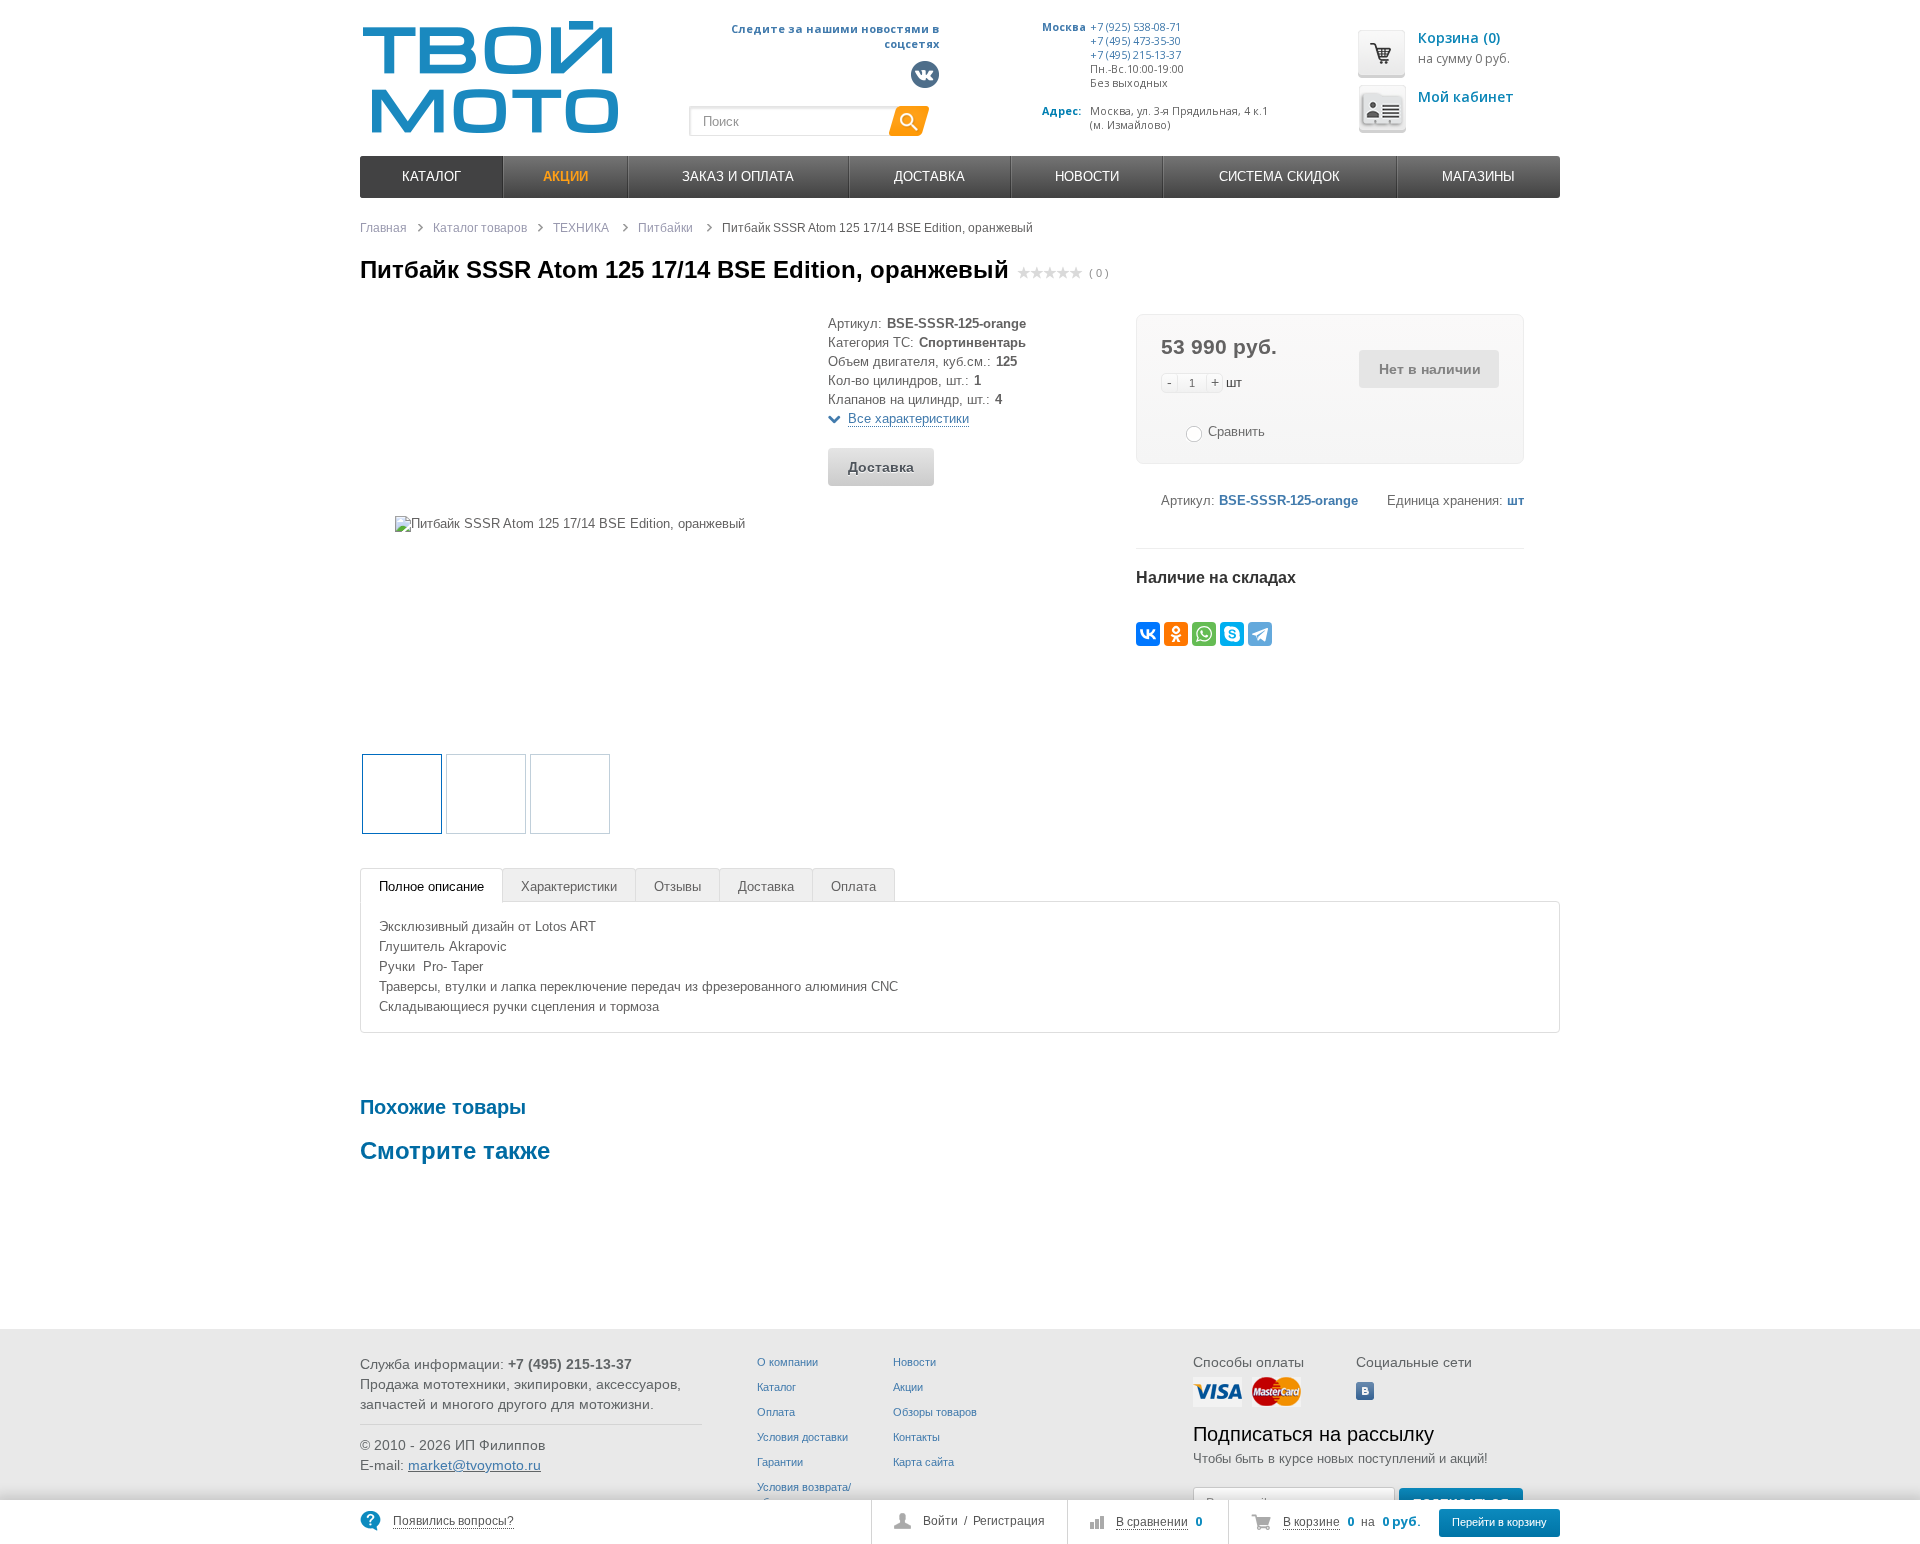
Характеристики (569, 886)
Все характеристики (908, 418)
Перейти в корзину (1499, 1522)
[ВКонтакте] (1148, 634)
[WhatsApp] (1204, 634)
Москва (1064, 27)
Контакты (916, 1437)
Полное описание (431, 886)
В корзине (1311, 1522)
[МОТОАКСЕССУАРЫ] (696, 1257)
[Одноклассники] (1176, 634)
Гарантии (780, 1462)
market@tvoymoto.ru (474, 1465)
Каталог (431, 176)
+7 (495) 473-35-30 (1135, 41)
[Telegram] (1260, 634)
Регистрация (1009, 1521)
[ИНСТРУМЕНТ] (972, 1257)
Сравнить (1236, 431)
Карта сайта (923, 1462)
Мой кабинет (1466, 96)
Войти (940, 1521)
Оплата (853, 886)
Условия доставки (802, 1437)
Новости (1087, 176)
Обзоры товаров (935, 1412)
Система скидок (1279, 176)
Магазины (1478, 176)
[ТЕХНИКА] (420, 1257)
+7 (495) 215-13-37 (1135, 55)
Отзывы (677, 886)
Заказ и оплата (738, 176)
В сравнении (1152, 1522)
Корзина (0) (1459, 37)
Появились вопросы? (453, 1521)
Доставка (929, 176)
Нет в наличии (1430, 369)
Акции (908, 1387)
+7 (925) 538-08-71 (1135, 27)
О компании (787, 1362)
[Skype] (1232, 634)
